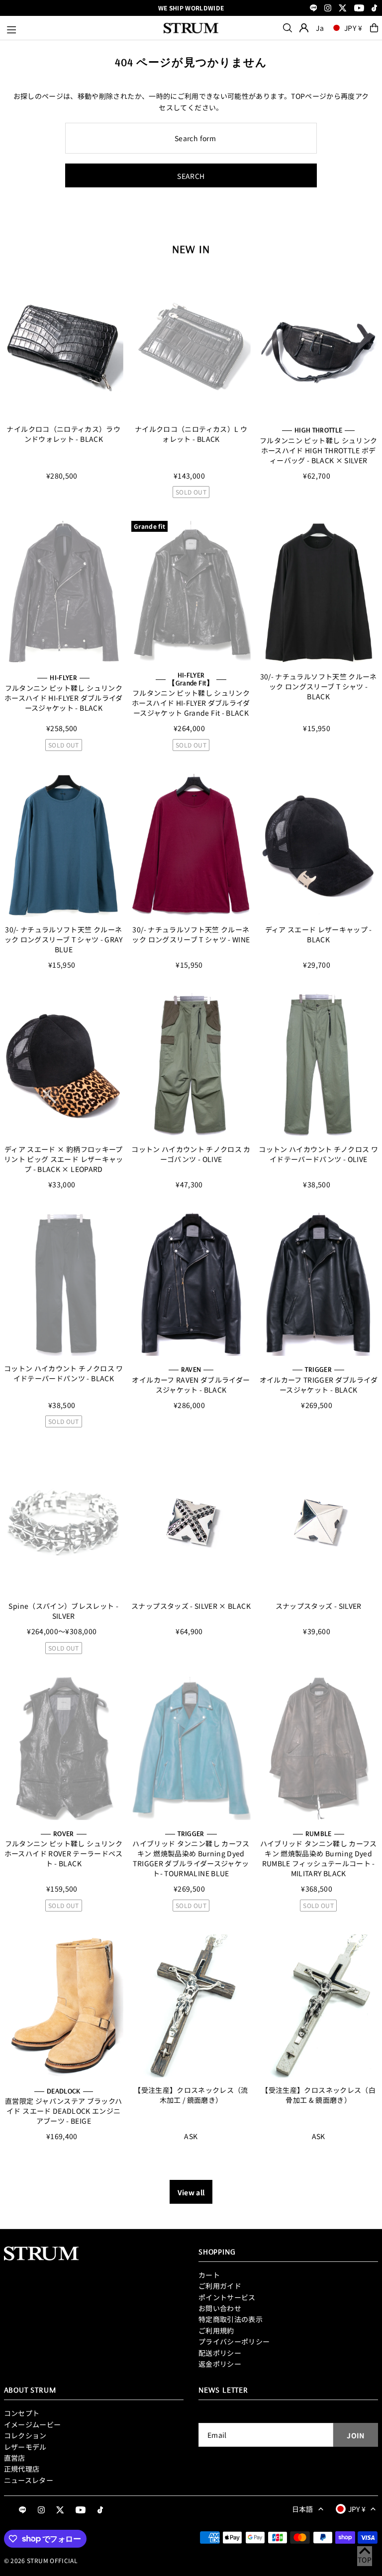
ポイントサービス (227, 2297)
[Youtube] (359, 9)
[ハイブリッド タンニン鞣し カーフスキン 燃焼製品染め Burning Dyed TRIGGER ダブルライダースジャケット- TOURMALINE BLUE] (191, 1748)
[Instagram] (328, 9)
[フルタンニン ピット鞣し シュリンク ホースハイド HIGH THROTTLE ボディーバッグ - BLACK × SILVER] (318, 345)
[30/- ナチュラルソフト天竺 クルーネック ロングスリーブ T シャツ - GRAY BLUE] (64, 845)
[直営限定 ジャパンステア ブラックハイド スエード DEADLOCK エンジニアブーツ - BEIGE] (64, 2006)
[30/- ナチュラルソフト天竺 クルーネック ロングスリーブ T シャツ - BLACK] (318, 592)
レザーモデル (25, 2447)
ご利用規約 (216, 2330)
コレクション (25, 2435)
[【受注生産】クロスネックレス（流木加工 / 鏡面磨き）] (191, 2006)
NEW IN (191, 249)
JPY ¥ (354, 28)
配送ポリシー (220, 2353)
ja (320, 28)
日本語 (303, 2509)
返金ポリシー (220, 2364)
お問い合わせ (220, 2308)
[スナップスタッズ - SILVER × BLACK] (191, 1522)
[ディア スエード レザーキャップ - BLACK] (318, 845)
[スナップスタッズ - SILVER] (318, 1522)
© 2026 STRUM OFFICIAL (41, 2560)
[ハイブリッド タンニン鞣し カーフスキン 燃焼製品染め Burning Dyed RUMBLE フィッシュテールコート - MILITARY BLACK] (318, 1748)
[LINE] (314, 9)
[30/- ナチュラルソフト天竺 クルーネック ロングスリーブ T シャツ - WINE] (191, 845)
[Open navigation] (80, 28)
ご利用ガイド (220, 2286)
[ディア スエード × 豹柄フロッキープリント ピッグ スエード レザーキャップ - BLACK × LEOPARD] (64, 1065)
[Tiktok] (374, 9)
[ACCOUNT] (304, 28)
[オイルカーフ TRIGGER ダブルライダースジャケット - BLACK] (318, 1284)
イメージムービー (33, 2424)
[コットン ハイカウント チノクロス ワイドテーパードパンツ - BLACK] (64, 1284)
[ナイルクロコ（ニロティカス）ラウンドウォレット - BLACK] (64, 345)
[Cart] (374, 28)
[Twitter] (343, 9)
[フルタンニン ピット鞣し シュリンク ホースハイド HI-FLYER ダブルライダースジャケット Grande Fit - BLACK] (191, 592)
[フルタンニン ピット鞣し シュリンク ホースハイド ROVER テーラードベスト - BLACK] (64, 1748)
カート (209, 2275)
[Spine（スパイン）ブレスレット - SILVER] (64, 1522)
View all (191, 2192)
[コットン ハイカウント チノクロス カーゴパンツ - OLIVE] (191, 1065)
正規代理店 (22, 2469)
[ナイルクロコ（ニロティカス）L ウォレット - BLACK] (191, 345)
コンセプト (22, 2413)
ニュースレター (29, 2480)
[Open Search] (287, 28)
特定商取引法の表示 (231, 2319)
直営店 (15, 2458)
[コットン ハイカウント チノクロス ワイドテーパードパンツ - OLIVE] (318, 1065)
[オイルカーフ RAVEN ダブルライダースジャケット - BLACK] (191, 1284)
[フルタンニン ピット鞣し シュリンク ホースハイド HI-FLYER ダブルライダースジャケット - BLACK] (64, 592)
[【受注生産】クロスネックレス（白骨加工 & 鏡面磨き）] (318, 2006)
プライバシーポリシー (234, 2341)
